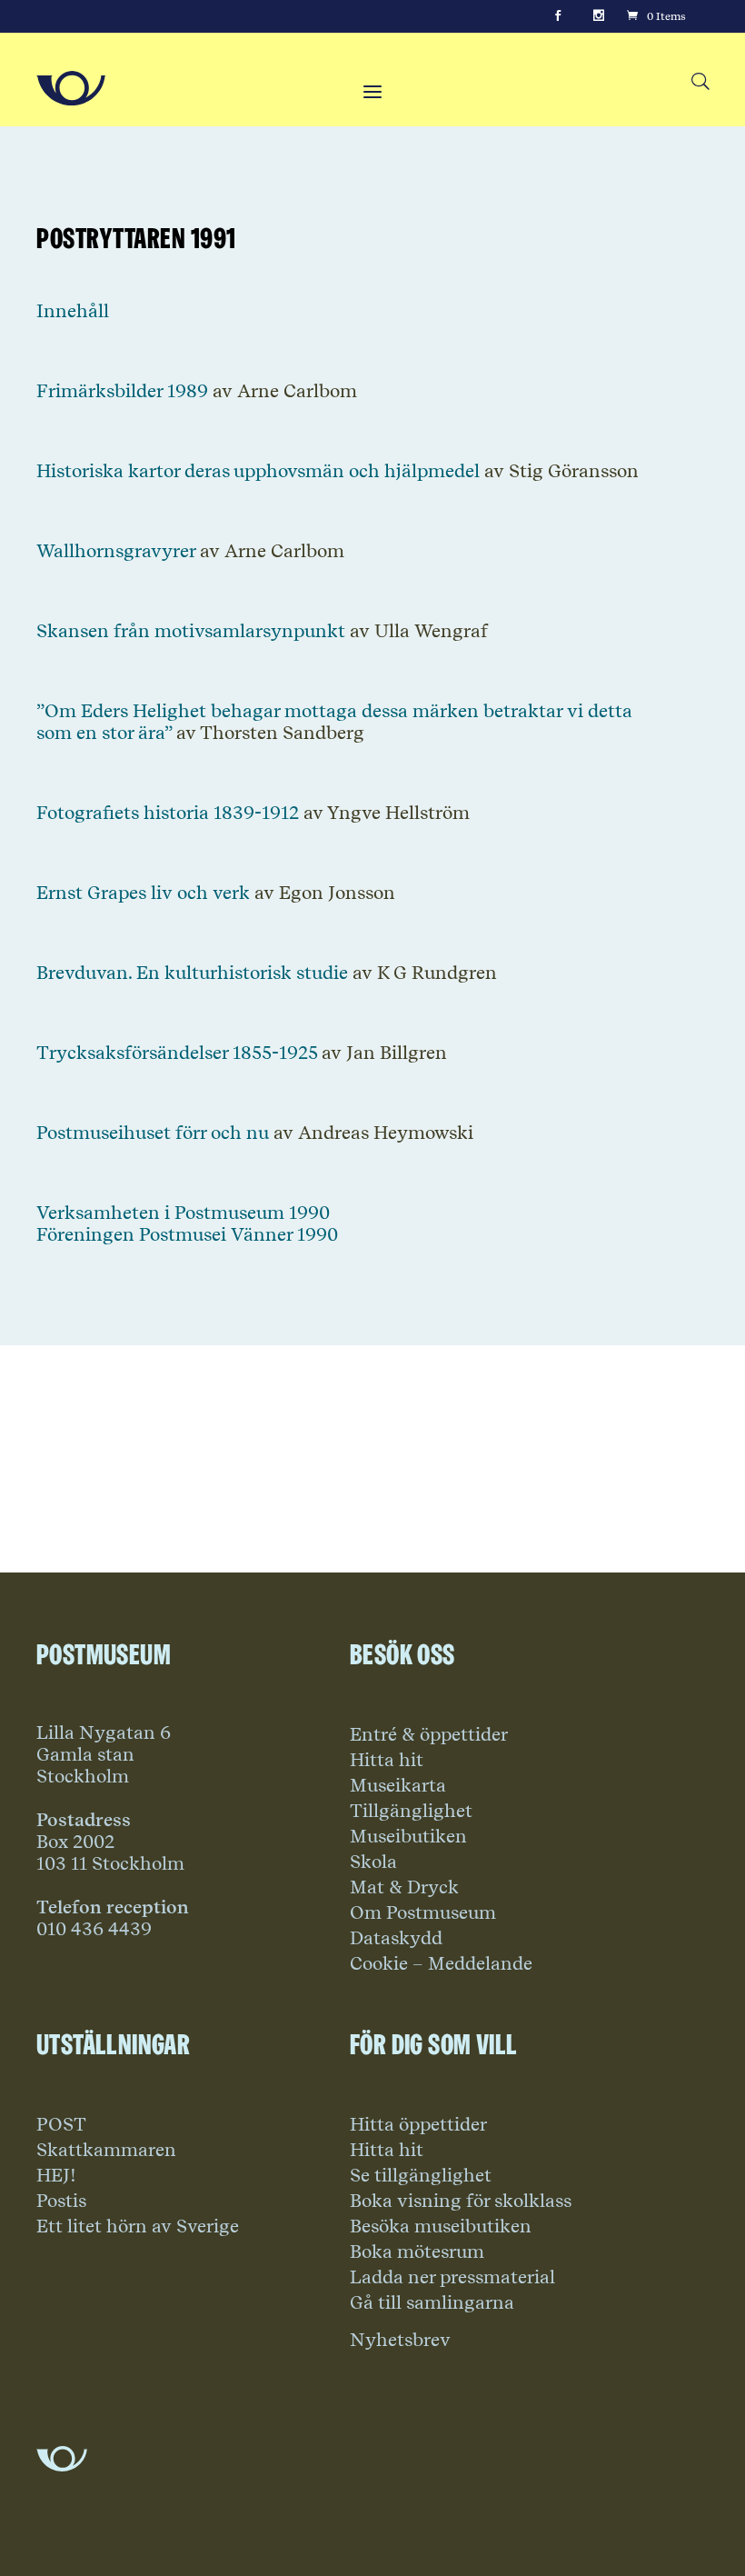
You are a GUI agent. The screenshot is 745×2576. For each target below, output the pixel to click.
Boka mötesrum (417, 2252)
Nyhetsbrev (400, 2340)
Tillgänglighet (411, 1811)
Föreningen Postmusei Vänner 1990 (187, 1234)
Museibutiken (408, 1836)
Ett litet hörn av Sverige (138, 2226)
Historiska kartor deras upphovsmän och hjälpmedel (258, 471)
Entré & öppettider (429, 1734)
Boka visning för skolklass (461, 2201)
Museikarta (398, 1785)
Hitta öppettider (418, 2124)
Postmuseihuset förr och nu (153, 1133)
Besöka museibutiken (441, 2226)
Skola (373, 1862)
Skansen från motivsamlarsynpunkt (191, 631)
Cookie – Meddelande (441, 1963)
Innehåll (73, 311)
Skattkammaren (106, 2150)
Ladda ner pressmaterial (452, 2277)
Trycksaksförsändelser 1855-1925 (177, 1053)
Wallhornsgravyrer (116, 551)
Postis (61, 2201)
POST (61, 2124)
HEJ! (56, 2175)
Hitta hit (387, 1760)
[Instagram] (599, 16)
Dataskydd (396, 1938)
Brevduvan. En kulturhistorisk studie (192, 973)
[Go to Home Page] (71, 88)
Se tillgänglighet (421, 2175)
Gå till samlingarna (432, 2302)
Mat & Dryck (404, 1887)
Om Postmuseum (423, 1912)
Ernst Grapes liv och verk (143, 893)
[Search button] (700, 82)
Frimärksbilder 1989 (122, 391)
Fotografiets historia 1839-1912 (168, 813)
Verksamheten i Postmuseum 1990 (183, 1213)
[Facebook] (558, 16)
